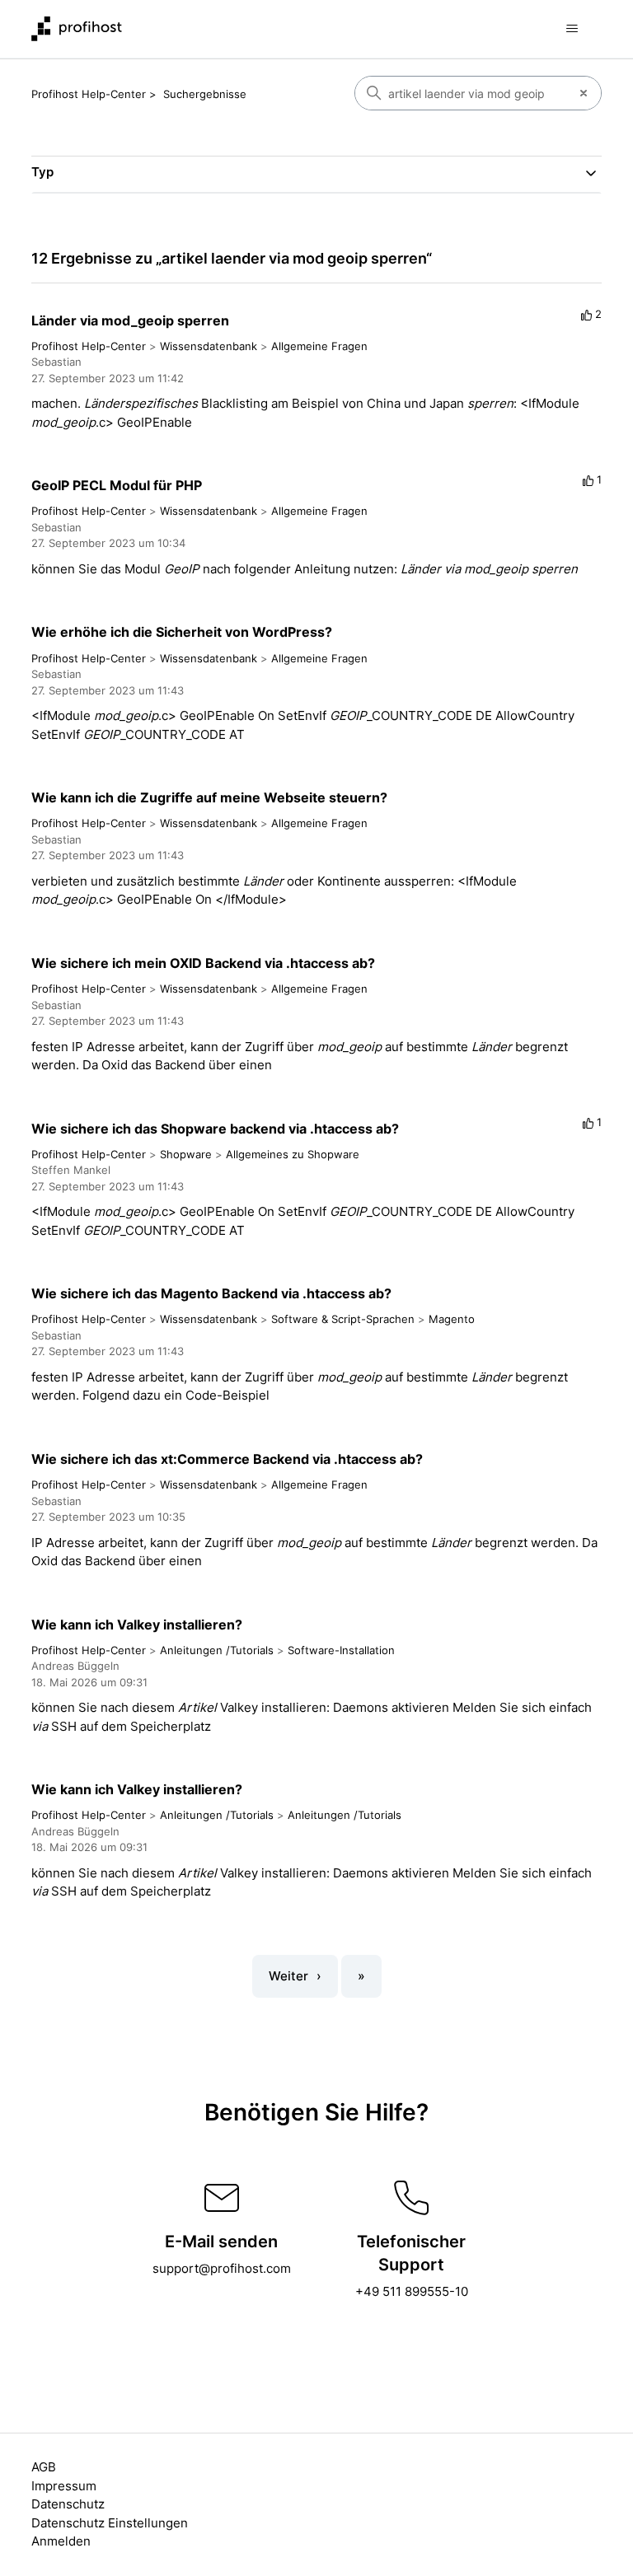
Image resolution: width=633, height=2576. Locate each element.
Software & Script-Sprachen (343, 1319)
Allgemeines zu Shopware (293, 1154)
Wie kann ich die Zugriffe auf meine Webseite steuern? (209, 797)
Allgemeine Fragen (319, 346)
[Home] (77, 29)
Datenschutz (68, 2504)
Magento (452, 1319)
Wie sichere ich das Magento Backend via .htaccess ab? (211, 1293)
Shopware (186, 1154)
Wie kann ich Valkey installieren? (137, 1625)
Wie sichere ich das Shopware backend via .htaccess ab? (215, 1129)
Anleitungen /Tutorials (217, 1650)
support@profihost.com (222, 2268)
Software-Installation (341, 1650)
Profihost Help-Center (89, 94)
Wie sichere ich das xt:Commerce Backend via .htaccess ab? (227, 1459)
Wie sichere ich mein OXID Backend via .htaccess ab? (203, 963)
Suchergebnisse (205, 94)
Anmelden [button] (61, 2541)
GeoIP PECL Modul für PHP (117, 485)
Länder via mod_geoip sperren (130, 320)
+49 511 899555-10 (412, 2291)
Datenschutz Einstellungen (110, 2523)
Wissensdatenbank (209, 346)
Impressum (64, 2486)
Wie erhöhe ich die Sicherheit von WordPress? (182, 632)
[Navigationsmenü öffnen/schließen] (572, 29)
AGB (44, 2467)
